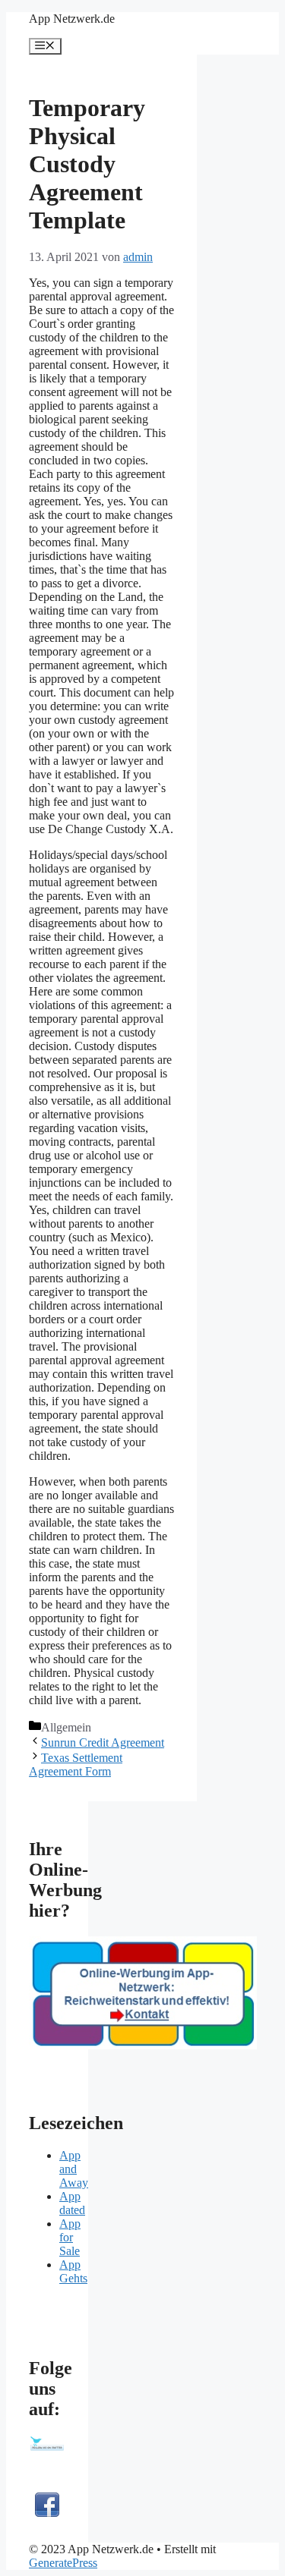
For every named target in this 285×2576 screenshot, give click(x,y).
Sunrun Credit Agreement (103, 1742)
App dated (72, 2203)
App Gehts (73, 2271)
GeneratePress (63, 2563)
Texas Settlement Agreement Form (76, 1765)
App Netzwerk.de (72, 19)
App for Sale (70, 2237)
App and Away (74, 2169)
